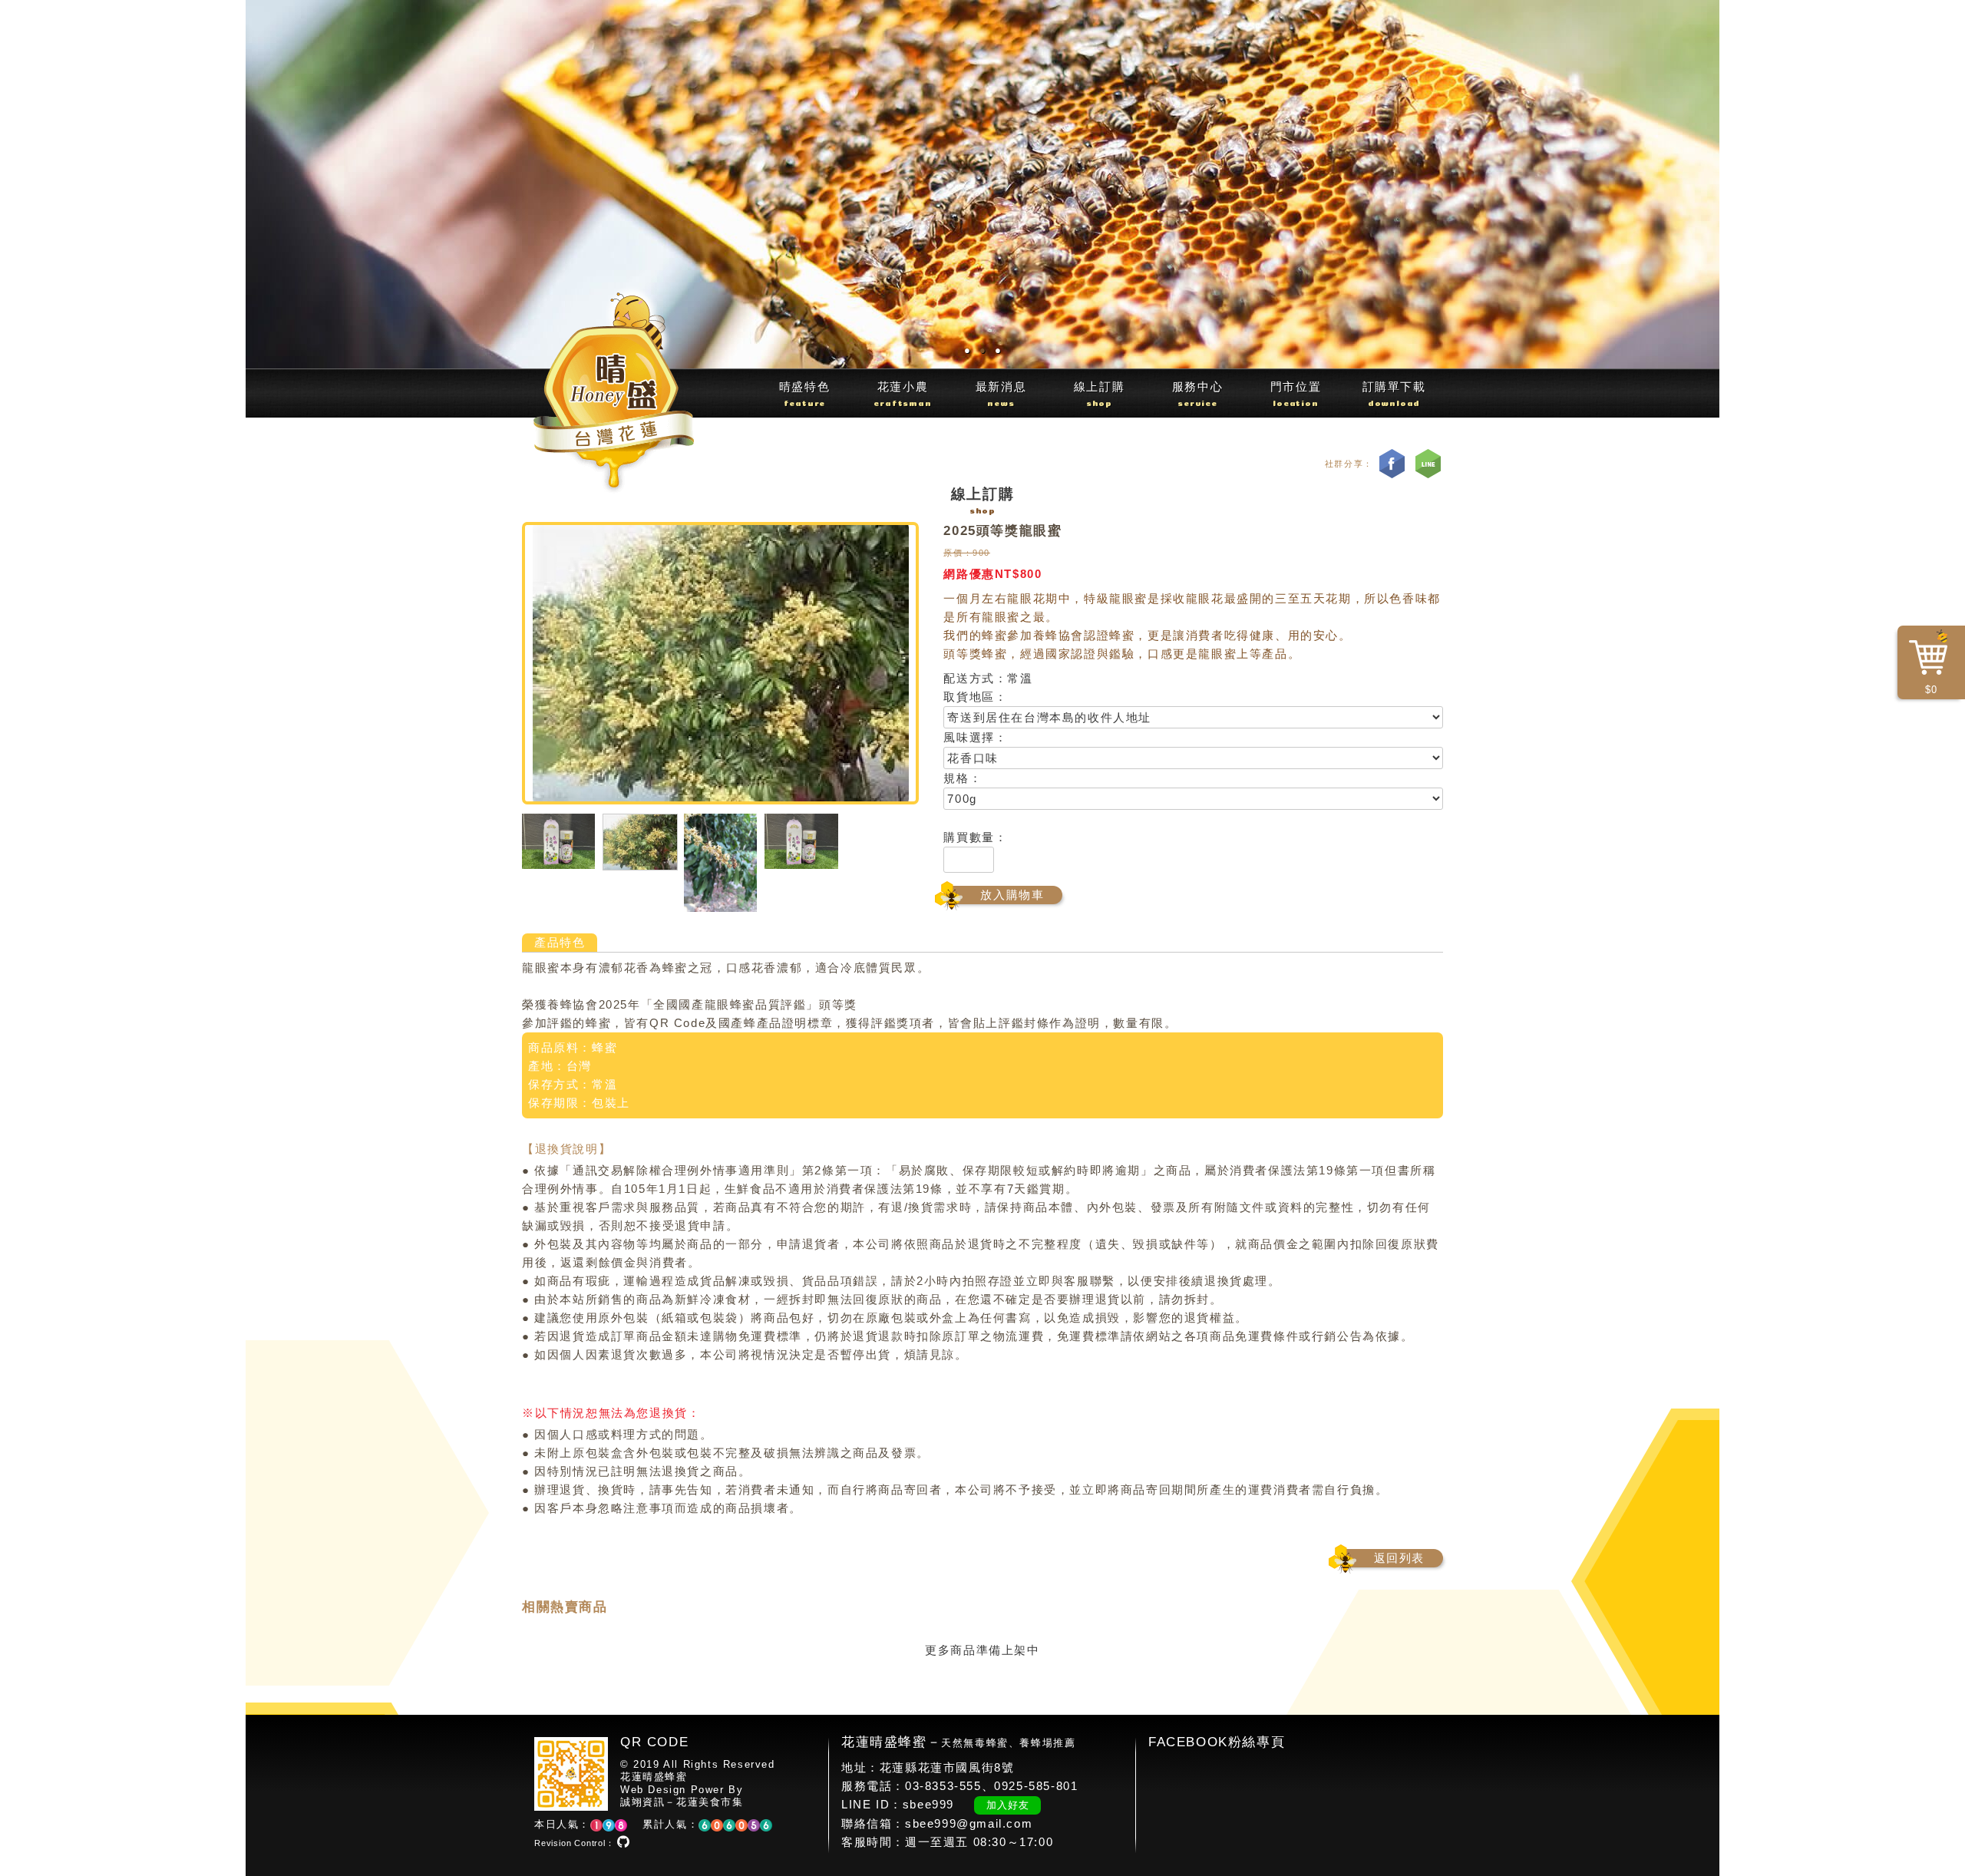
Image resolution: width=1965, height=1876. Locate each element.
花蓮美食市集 (710, 1803)
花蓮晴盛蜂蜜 (654, 1778)
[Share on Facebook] (1392, 464)
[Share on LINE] (1428, 464)
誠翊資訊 (642, 1803)
